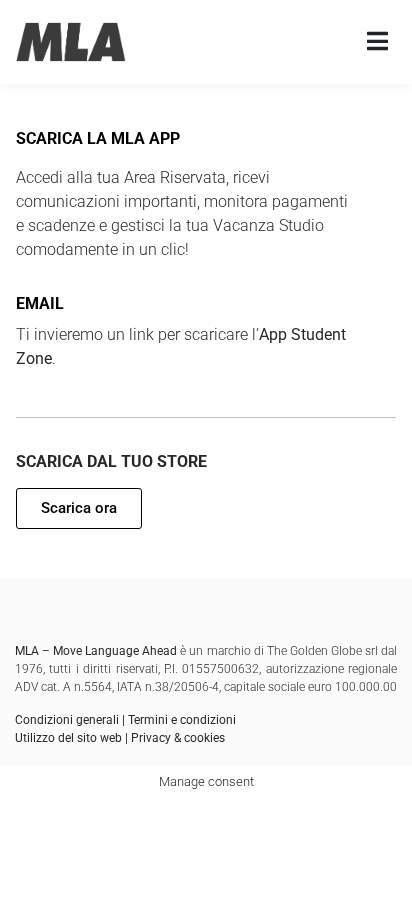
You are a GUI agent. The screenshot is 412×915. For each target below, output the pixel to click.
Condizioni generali (67, 720)
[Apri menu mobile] (377, 42)
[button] (79, 508)
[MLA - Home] (71, 42)
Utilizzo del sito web (68, 738)
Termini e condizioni (182, 720)
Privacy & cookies (178, 738)
